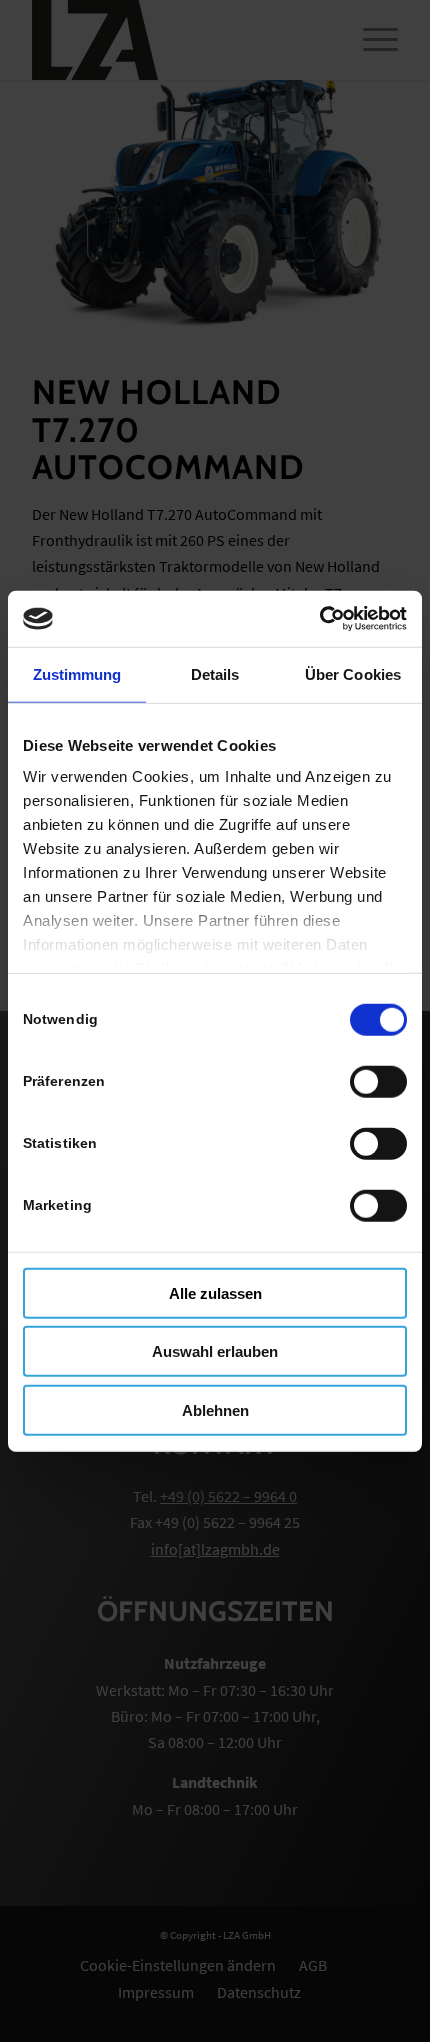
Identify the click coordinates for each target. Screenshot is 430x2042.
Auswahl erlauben (215, 1351)
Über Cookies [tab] (353, 673)
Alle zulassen (215, 1292)
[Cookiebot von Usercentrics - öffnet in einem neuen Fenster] (319, 619)
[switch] (378, 1081)
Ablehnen (215, 1409)
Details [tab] (215, 673)
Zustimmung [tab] (77, 673)
